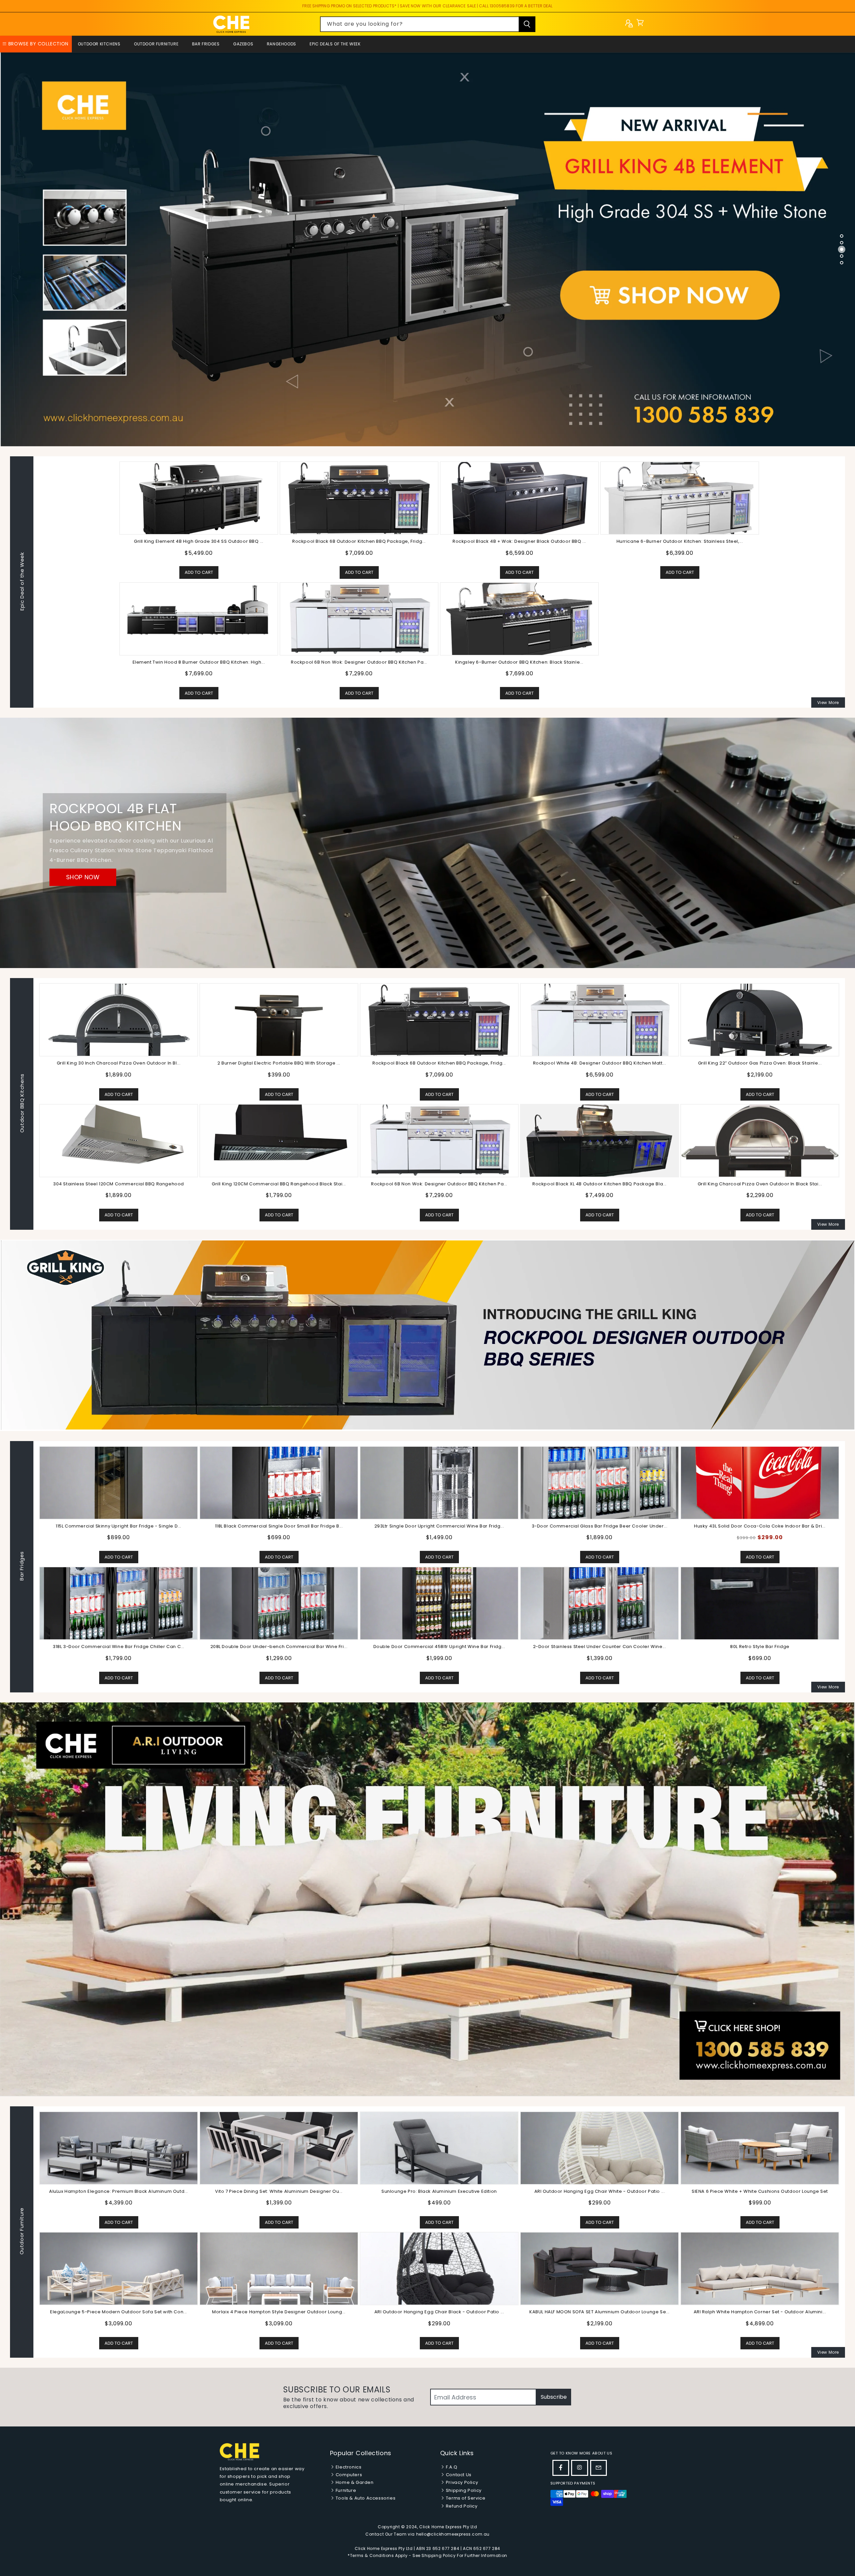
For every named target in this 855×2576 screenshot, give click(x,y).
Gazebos (243, 44)
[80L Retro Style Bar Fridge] (439, 1603)
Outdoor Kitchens (99, 44)
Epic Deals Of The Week (335, 44)
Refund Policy (461, 2506)
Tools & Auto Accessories (365, 2498)
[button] (640, 24)
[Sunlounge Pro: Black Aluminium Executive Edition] (760, 2148)
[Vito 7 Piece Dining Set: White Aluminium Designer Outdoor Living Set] (600, 2148)
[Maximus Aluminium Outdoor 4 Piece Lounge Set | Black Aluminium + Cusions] (119, 2148)
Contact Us (458, 2475)
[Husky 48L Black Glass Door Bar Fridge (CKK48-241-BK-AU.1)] (600, 1482)
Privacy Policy (461, 2482)
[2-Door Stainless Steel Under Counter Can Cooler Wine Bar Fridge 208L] (279, 1603)
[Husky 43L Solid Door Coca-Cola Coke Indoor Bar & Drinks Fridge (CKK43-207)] (439, 1482)
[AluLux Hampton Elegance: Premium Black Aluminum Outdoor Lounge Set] (439, 2148)
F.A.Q (451, 2467)
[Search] (527, 24)
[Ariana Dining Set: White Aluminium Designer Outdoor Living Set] (279, 2268)
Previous (33, 1567)
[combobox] (428, 24)
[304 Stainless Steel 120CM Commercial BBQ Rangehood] (119, 1140)
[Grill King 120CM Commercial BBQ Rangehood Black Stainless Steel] (279, 1140)
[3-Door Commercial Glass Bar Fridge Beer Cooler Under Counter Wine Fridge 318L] (279, 1482)
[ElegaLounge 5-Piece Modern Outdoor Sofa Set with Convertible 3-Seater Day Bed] (439, 2268)
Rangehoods (282, 44)
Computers (348, 2475)
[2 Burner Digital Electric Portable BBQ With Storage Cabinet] (279, 1019)
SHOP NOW (83, 877)
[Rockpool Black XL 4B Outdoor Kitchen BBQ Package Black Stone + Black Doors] (600, 1140)
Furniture (345, 2490)
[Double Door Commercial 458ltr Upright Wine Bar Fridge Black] (119, 1603)
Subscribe (554, 2397)
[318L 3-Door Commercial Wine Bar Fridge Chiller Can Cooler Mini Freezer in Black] (760, 1603)
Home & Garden (354, 2482)
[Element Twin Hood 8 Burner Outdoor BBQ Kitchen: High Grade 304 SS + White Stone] (199, 619)
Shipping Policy (463, 2490)
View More (828, 702)
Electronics (348, 2467)
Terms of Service (465, 2498)
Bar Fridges (206, 44)
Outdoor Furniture (156, 44)
